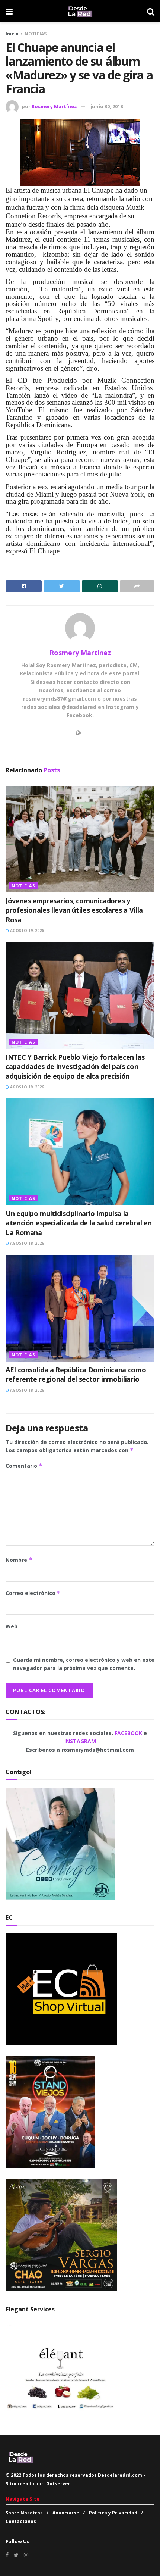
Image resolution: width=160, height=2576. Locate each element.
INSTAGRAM (80, 1741)
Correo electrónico (33, 1593)
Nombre (19, 1560)
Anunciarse (66, 2513)
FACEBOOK (129, 1733)
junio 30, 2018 (107, 106)
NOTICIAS (36, 34)
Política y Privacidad (113, 2513)
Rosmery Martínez (54, 106)
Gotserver (58, 2484)
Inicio (12, 34)
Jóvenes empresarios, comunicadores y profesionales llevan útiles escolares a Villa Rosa (74, 910)
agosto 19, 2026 (26, 931)
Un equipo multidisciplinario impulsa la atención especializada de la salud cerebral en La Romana (79, 1223)
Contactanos (21, 2521)
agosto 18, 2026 (26, 1243)
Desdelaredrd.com (120, 2475)
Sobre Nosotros (24, 2513)
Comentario (24, 1466)
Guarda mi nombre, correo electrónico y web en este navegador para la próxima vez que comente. (84, 1664)
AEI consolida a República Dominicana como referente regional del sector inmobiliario (76, 1374)
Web (12, 1626)
